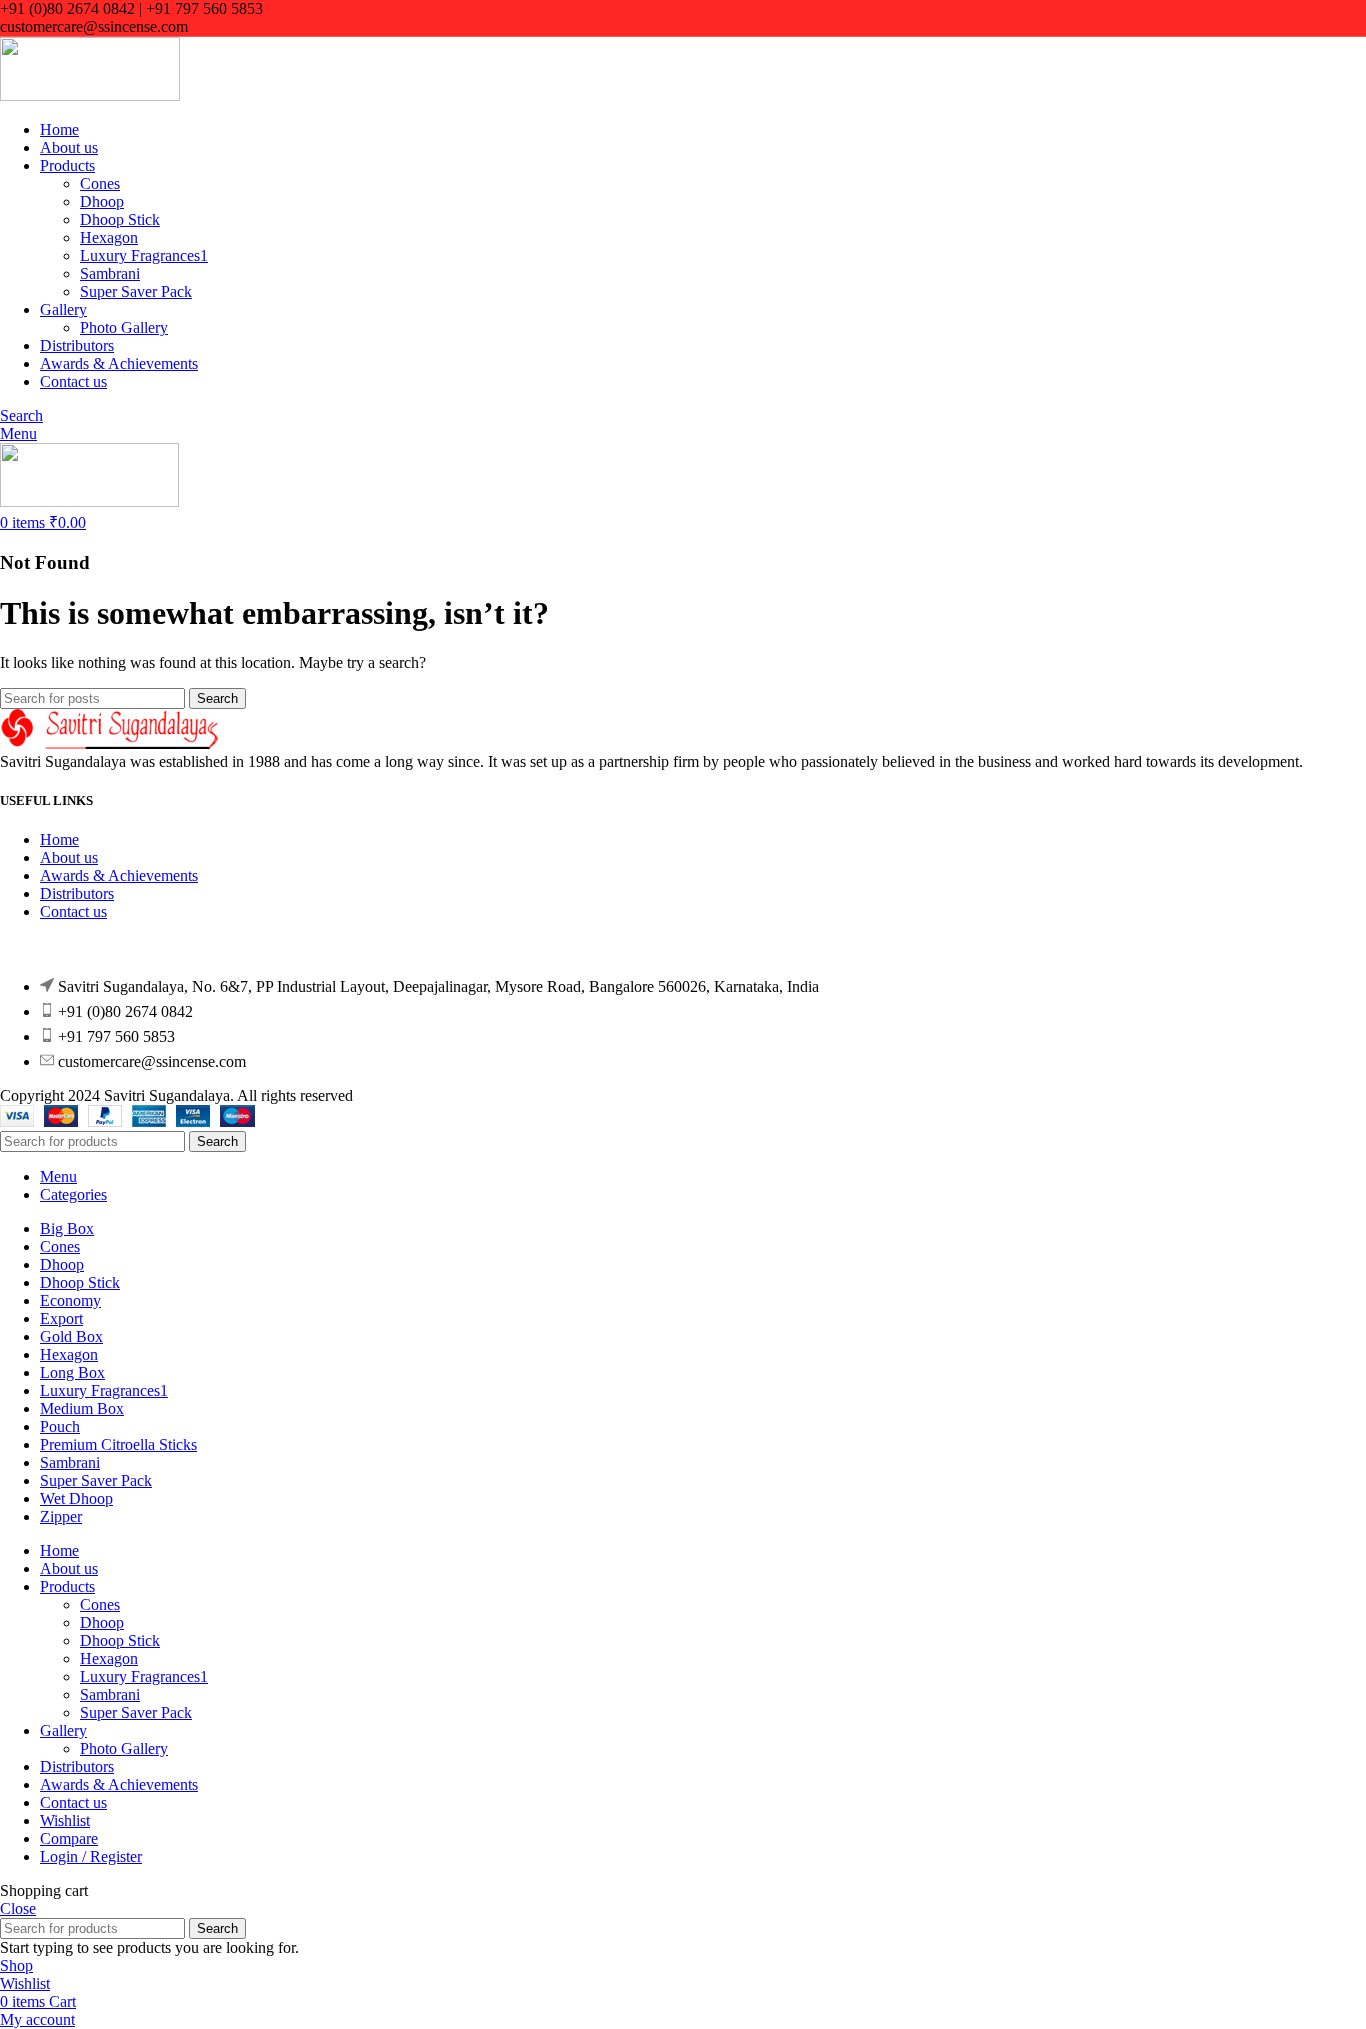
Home (59, 839)
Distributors (77, 893)
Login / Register (91, 1856)
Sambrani (110, 273)
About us (69, 857)
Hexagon (109, 237)
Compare (69, 1838)
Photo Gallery (124, 327)
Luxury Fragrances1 (144, 255)
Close (18, 1908)
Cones (100, 183)
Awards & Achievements (119, 875)
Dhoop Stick (120, 219)
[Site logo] (90, 95)
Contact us (73, 911)
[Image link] (110, 743)
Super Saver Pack (136, 291)
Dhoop (102, 201)
